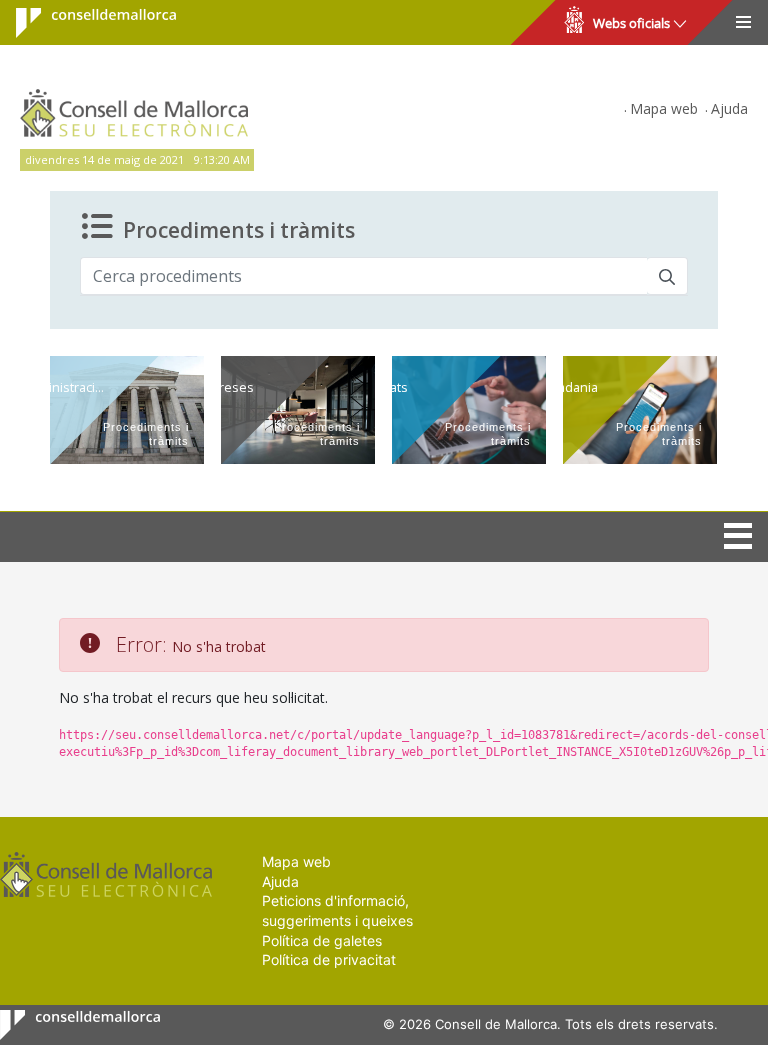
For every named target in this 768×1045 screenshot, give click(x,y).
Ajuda (729, 108)
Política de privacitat (329, 959)
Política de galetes (322, 940)
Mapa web (664, 108)
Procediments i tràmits (239, 229)
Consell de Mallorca (83, 23)
